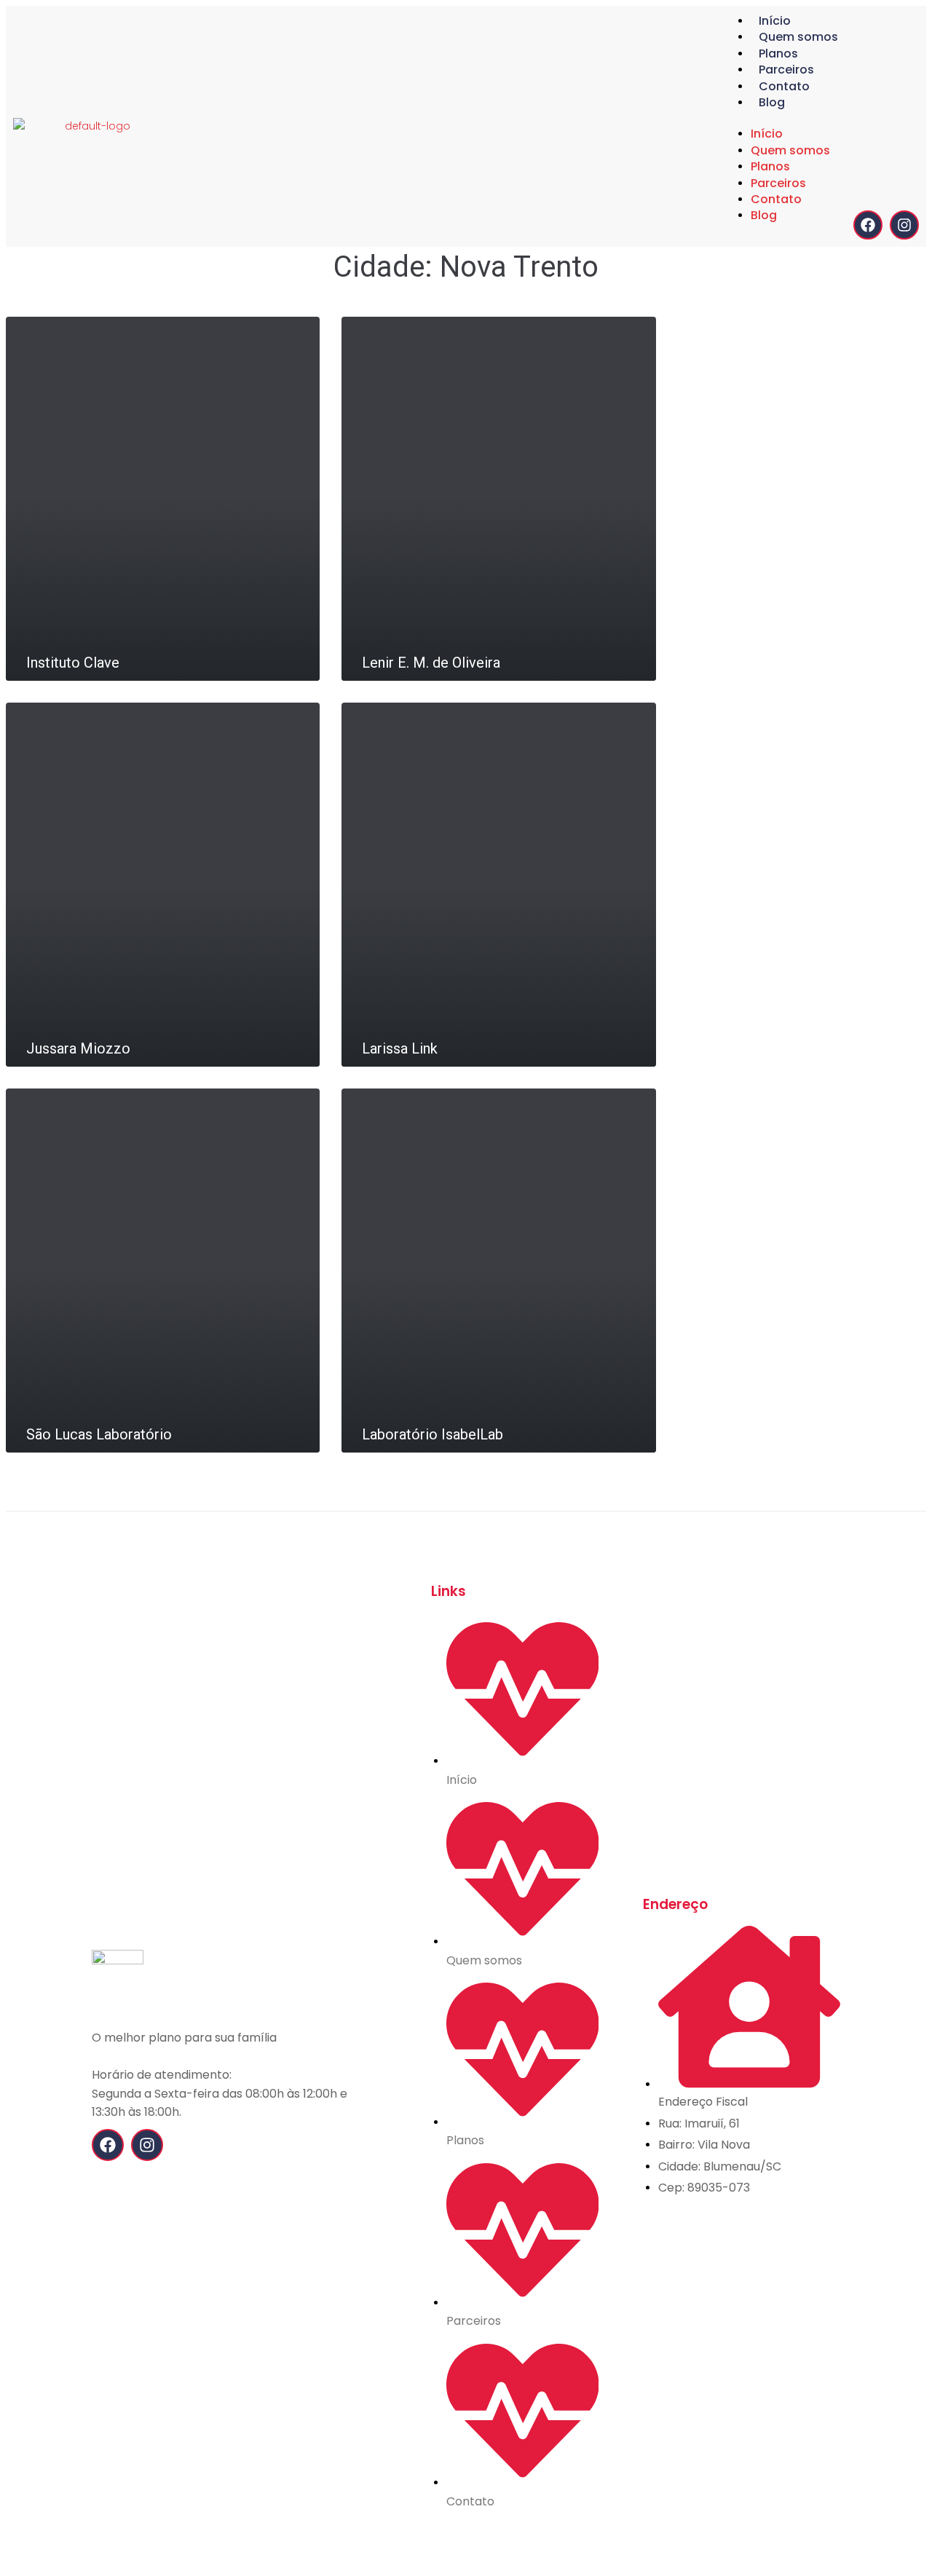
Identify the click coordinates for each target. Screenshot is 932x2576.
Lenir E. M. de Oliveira (431, 663)
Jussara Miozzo (78, 1048)
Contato (784, 86)
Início (775, 21)
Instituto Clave (73, 663)
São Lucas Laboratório (99, 1434)
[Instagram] (904, 225)
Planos (778, 54)
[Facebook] (868, 225)
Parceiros (786, 70)
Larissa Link (400, 1048)
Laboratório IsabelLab (433, 1434)
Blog (772, 102)
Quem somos (798, 37)
